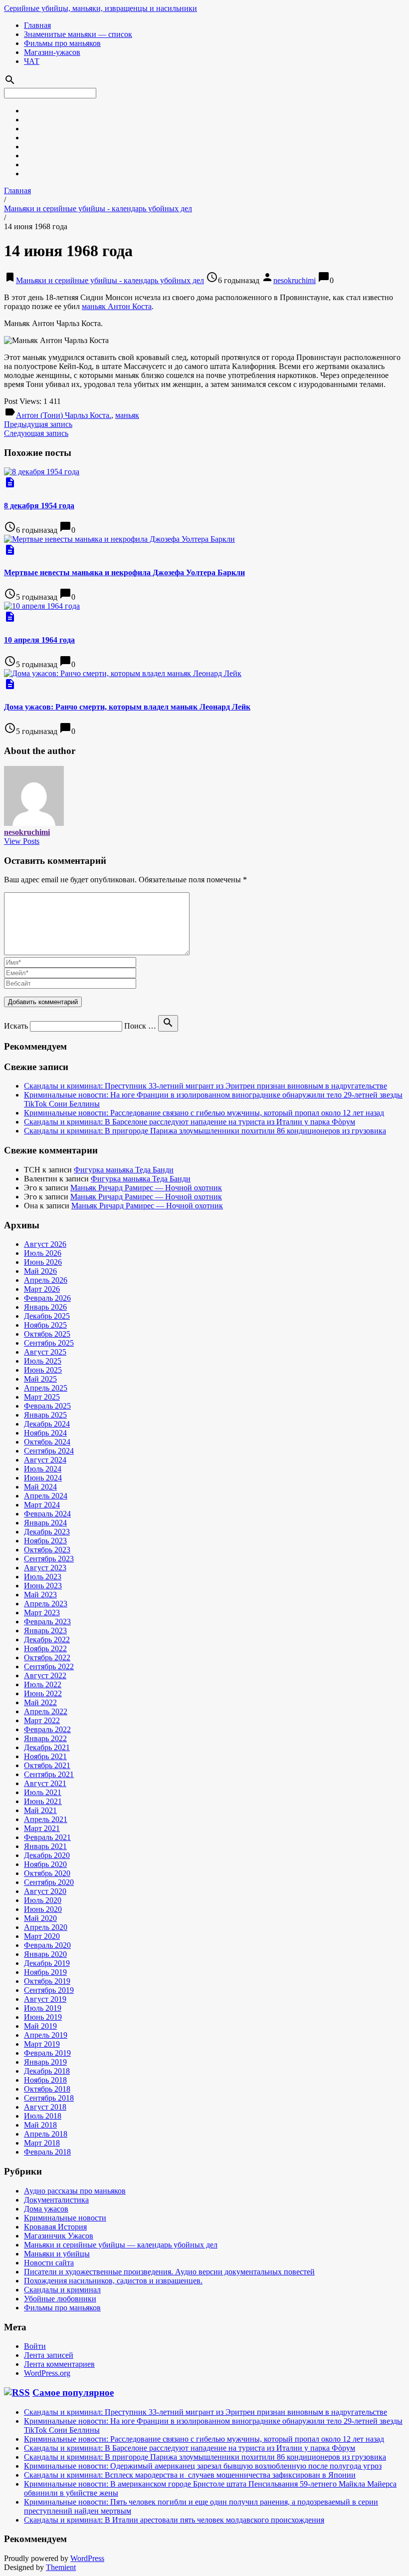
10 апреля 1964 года (39, 640)
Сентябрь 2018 (49, 2098)
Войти (35, 2346)
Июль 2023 (43, 1577)
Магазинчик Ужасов (59, 2236)
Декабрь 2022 (47, 1640)
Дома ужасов (46, 2209)
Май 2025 (40, 1379)
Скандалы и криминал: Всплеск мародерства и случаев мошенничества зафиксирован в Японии (190, 2475)
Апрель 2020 (46, 1927)
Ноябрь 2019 (45, 1972)
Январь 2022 (45, 1738)
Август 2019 (45, 1999)
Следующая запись (36, 433)
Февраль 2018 (47, 2152)
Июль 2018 (43, 2116)
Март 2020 (42, 1936)
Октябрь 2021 (47, 1765)
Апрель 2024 (46, 1496)
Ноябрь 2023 (45, 1541)
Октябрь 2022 (47, 1657)
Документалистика (56, 2200)
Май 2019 (40, 2026)
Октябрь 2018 (47, 2089)
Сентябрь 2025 (49, 1343)
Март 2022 (42, 1720)
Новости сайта (49, 2263)
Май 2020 (40, 1918)
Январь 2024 (45, 1523)
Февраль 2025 (47, 1406)
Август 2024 (45, 1460)
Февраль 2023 (47, 1622)
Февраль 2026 (47, 1298)
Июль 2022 (43, 1684)
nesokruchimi (295, 280)
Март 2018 (42, 2143)
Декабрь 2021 (47, 1747)
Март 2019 (42, 2044)
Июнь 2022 (43, 1693)
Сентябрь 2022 (49, 1666)
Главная (37, 25)
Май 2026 (40, 1271)
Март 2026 (42, 1289)
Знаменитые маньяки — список (78, 34)
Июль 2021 (43, 1792)
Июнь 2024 (43, 1478)
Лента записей (49, 2355)
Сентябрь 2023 (49, 1559)
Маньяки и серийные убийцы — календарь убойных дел (121, 2245)
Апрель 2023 (46, 1604)
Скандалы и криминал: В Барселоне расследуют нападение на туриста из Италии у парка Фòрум (190, 1122)
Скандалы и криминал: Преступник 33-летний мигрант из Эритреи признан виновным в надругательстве (205, 1086)
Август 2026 (45, 1244)
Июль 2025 (43, 1361)
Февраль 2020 (47, 1945)
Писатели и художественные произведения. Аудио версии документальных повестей (169, 2272)
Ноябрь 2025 (45, 1325)
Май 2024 (40, 1487)
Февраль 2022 (47, 1729)
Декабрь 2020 (47, 1855)
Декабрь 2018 (47, 2071)
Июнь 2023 (43, 1586)
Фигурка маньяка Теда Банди (124, 1170)
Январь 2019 (45, 2062)
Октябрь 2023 (47, 1550)
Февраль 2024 (47, 1514)
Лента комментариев (59, 2364)
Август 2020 (45, 1891)
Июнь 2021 (43, 1801)
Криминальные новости (65, 2218)
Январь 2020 (45, 1954)
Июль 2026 (43, 1253)
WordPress (87, 2558)
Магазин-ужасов (52, 52)
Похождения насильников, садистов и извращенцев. (113, 2281)
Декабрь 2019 (47, 1963)
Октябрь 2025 (47, 1334)
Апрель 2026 (46, 1280)
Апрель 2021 (46, 1819)
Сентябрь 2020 (49, 1882)
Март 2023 (42, 1613)
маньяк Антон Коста (117, 306)
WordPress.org (47, 2373)
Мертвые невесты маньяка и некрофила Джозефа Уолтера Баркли (124, 572)
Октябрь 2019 (47, 1981)
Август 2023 (45, 1568)
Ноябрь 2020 (45, 1864)
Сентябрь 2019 (49, 1990)
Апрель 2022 (46, 1711)
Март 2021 (42, 1828)
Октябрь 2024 (47, 1442)
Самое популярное (73, 2392)
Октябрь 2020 (47, 1873)
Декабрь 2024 (47, 1424)
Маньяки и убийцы (57, 2254)
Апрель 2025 (46, 1388)
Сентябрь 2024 (49, 1451)
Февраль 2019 (47, 2053)
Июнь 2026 (43, 1262)
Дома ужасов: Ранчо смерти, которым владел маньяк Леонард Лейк (127, 707)
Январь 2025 (45, 1415)
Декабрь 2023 (47, 1532)
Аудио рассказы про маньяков (75, 2191)
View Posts (22, 841)
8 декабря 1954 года (39, 506)
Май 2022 (40, 1702)
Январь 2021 (45, 1846)
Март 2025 (42, 1397)
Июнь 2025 (43, 1370)
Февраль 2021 (47, 1837)
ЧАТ (32, 61)
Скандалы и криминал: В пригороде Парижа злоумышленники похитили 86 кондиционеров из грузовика (205, 1131)
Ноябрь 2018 (45, 2080)
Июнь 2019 (43, 2017)
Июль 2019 (43, 2008)
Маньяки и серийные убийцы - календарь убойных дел (98, 208)
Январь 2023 (45, 1631)
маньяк (127, 415)
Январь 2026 (45, 1307)
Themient (61, 2567)
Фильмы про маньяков (62, 43)
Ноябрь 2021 (45, 1756)
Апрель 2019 (46, 2035)
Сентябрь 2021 (49, 1774)
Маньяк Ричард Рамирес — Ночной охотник (146, 1188)
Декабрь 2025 (47, 1316)
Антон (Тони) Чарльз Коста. (64, 415)
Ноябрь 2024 (45, 1433)
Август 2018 (45, 2107)
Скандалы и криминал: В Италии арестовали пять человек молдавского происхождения (174, 2520)
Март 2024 (42, 1505)
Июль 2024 (43, 1469)
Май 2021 (40, 1810)
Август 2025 (45, 1352)
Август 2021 (45, 1783)
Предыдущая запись (38, 424)
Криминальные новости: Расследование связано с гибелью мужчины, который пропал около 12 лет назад (204, 1113)
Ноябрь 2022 (45, 1649)
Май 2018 (40, 2125)
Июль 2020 (43, 1900)
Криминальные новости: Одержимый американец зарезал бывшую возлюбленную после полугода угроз (203, 2466)
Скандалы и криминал (62, 2290)
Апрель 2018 (46, 2134)
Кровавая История (55, 2227)
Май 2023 (40, 1595)
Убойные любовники (60, 2299)
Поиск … (140, 1026)
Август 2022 (45, 1675)
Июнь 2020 (43, 1909)
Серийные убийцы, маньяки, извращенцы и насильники (101, 8)
